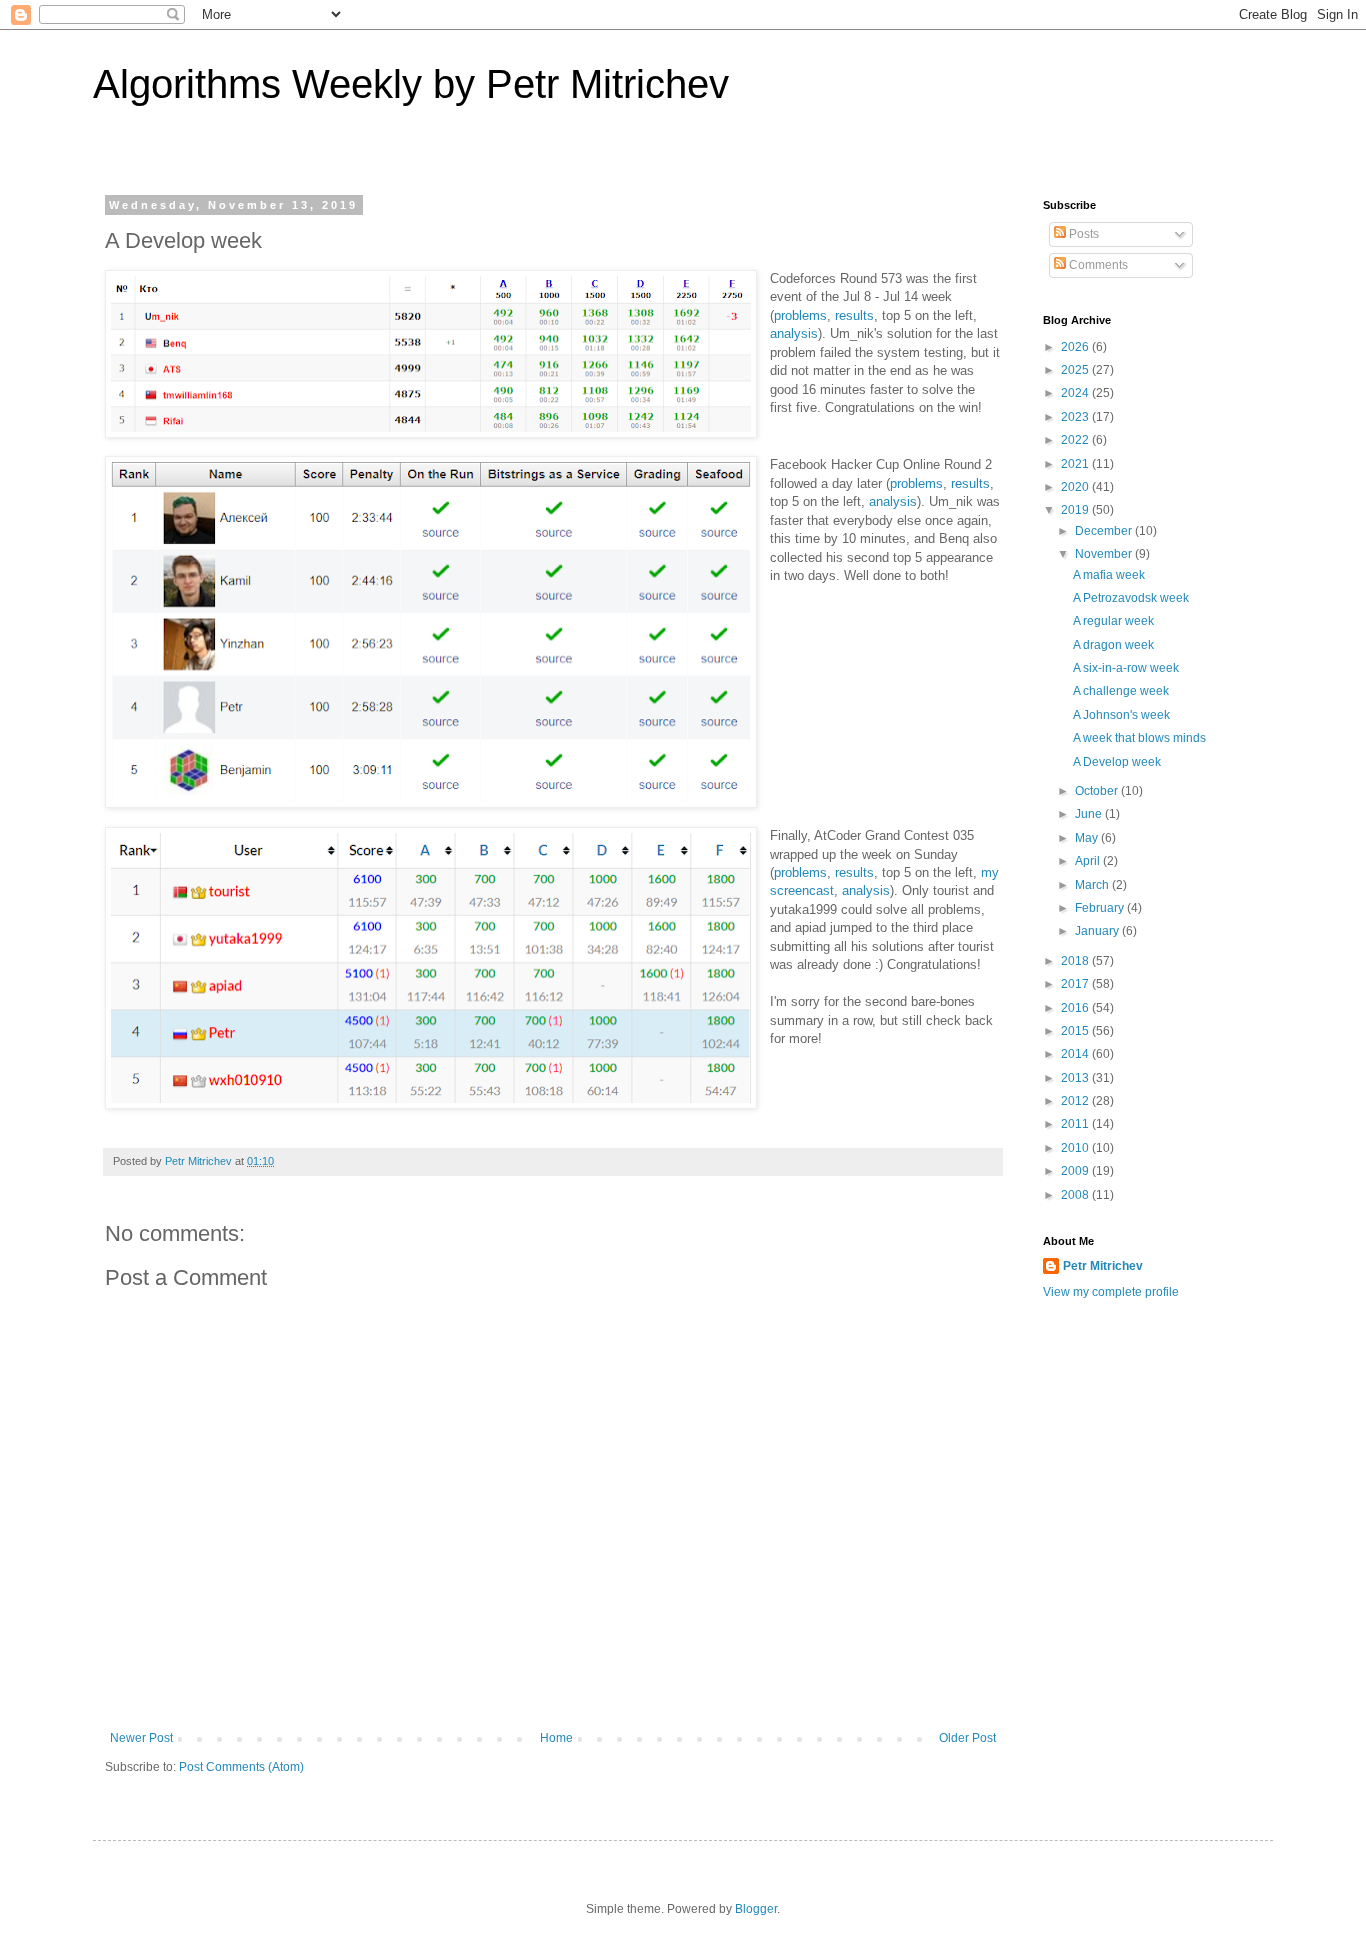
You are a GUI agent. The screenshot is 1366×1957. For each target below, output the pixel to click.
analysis (794, 333)
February (1101, 908)
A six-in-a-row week (1126, 668)
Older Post (967, 1738)
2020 (1076, 487)
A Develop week (1117, 762)
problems (800, 315)
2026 (1076, 347)
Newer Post (141, 1738)
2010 (1076, 1148)
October (1098, 791)
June (1090, 814)
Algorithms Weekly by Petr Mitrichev (411, 84)
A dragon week (1113, 645)
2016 (1076, 1008)
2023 (1076, 417)
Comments (1097, 265)
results (854, 315)
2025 (1076, 370)
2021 (1076, 464)
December (1105, 531)
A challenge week (1121, 691)
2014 (1076, 1054)
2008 (1076, 1195)
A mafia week (1109, 575)
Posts (1082, 234)
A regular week (1113, 621)
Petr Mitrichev (1103, 1266)
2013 (1076, 1078)
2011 (1076, 1124)
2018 (1076, 961)
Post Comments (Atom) (241, 1767)
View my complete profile (1111, 1292)
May (1088, 838)
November (1105, 554)
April (1089, 861)
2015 (1076, 1031)
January (1098, 931)
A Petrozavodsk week (1131, 598)
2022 (1076, 440)
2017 (1076, 984)
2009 (1076, 1171)
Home (556, 1738)
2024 (1076, 393)
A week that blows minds (1139, 738)
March (1093, 885)
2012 (1076, 1101)
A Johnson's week (1121, 715)
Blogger (756, 1909)
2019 (1076, 510)
